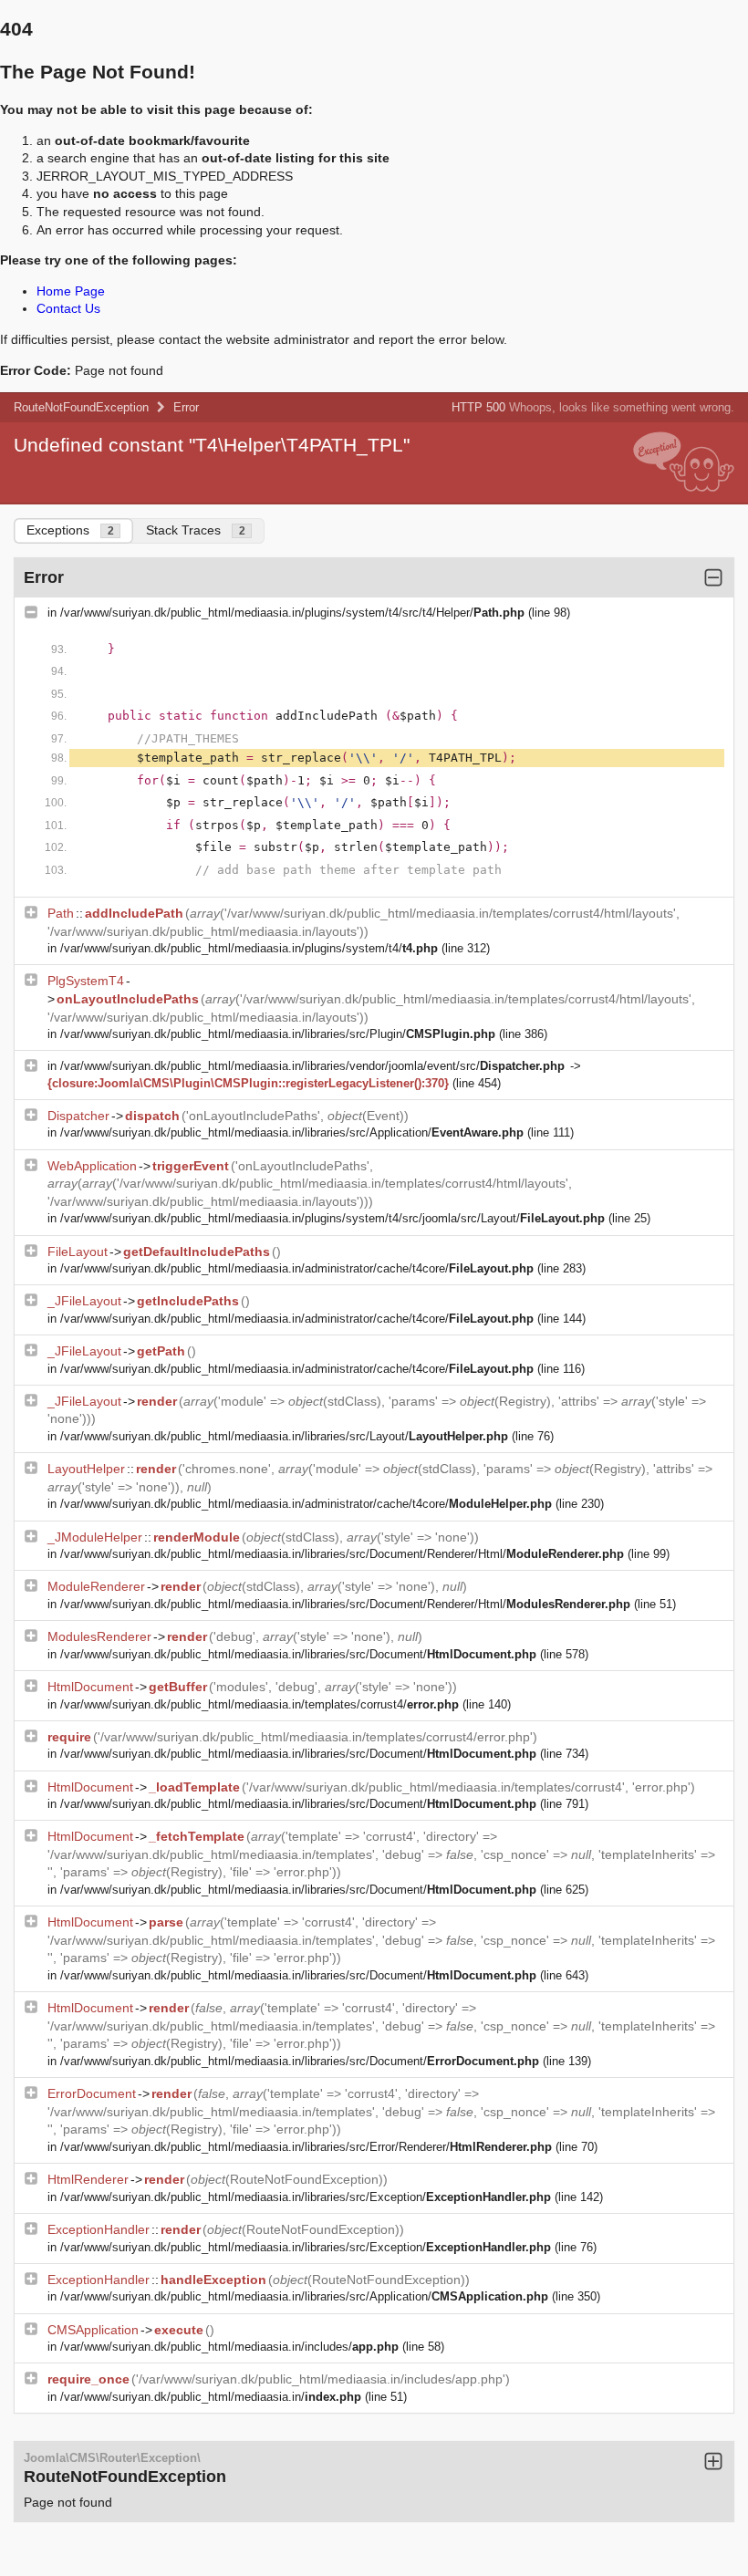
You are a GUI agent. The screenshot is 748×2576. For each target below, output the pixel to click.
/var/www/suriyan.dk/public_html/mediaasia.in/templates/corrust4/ (260, 1704)
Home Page (71, 291)
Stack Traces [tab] (196, 530)
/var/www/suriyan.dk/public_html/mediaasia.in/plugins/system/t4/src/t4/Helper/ (292, 613)
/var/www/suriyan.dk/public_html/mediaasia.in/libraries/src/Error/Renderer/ (306, 2147)
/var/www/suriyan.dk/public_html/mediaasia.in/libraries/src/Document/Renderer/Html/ (342, 1554)
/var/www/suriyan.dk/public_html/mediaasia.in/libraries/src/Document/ (298, 1654)
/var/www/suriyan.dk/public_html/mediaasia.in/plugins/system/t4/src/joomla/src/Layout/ (332, 1218)
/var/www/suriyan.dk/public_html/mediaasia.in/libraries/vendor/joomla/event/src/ (312, 1066)
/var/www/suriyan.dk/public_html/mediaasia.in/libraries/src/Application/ (292, 1132)
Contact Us (68, 308)
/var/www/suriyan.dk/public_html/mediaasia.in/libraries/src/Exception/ (306, 2197)
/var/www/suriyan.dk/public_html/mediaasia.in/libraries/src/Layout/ (284, 1436)
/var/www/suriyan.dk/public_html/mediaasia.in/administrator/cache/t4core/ (297, 1268)
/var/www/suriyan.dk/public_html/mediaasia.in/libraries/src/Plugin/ (278, 1034)
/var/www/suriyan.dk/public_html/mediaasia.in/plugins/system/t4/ (249, 948)
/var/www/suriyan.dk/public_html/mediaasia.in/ (211, 2397)
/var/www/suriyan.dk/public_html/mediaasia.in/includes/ (229, 2347)
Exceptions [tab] (70, 530)
